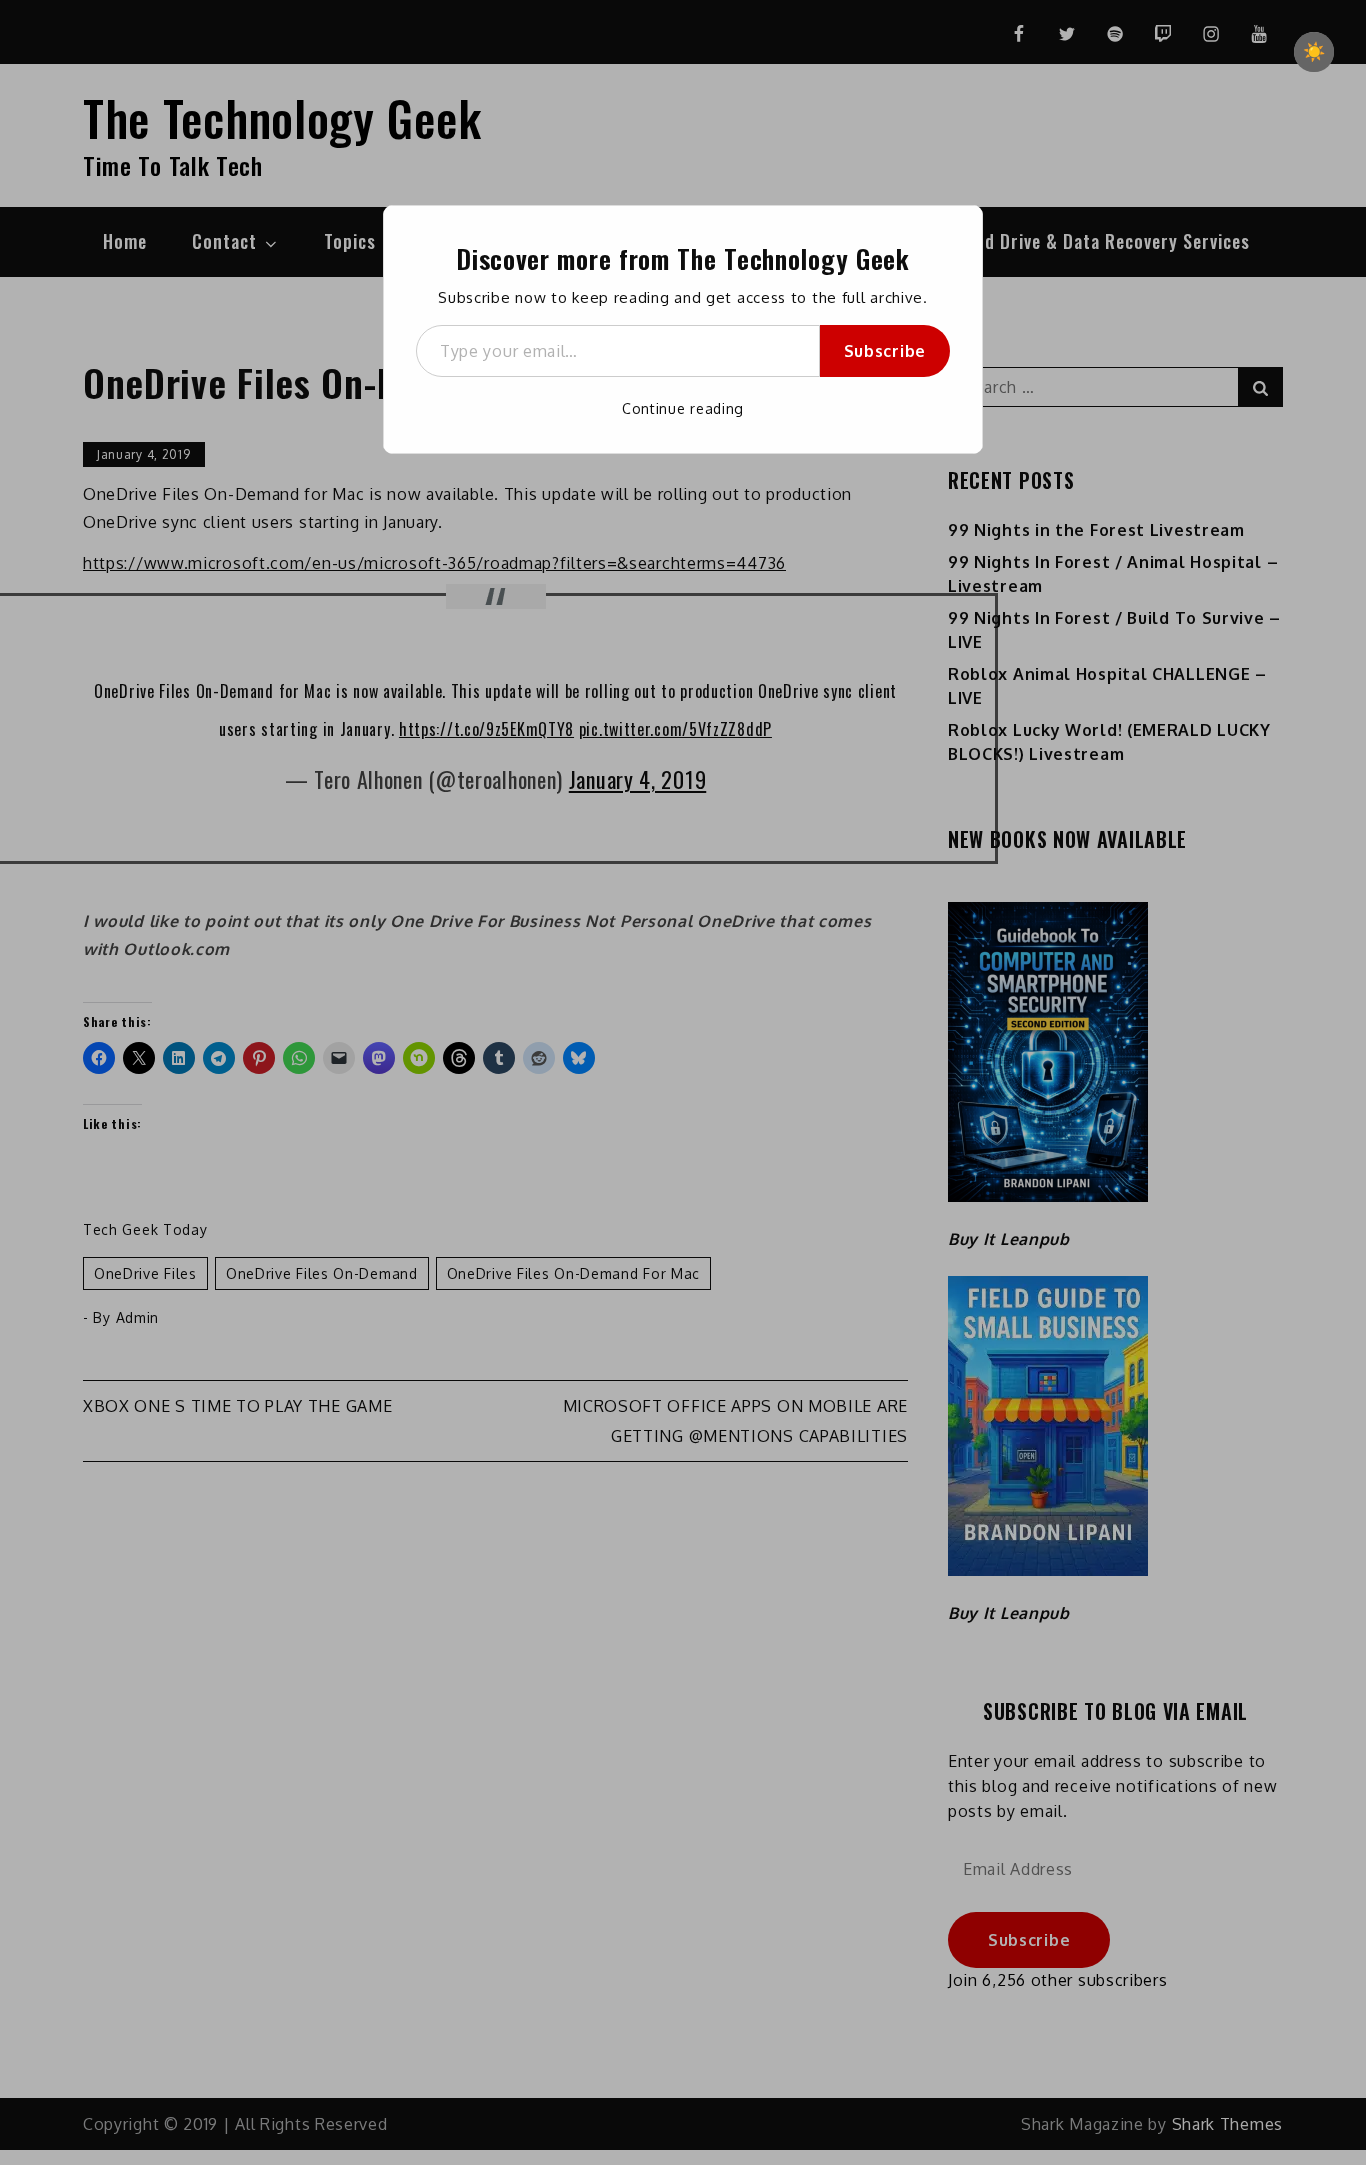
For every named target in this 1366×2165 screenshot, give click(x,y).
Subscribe (885, 351)
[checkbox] (1314, 52)
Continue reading (683, 408)
